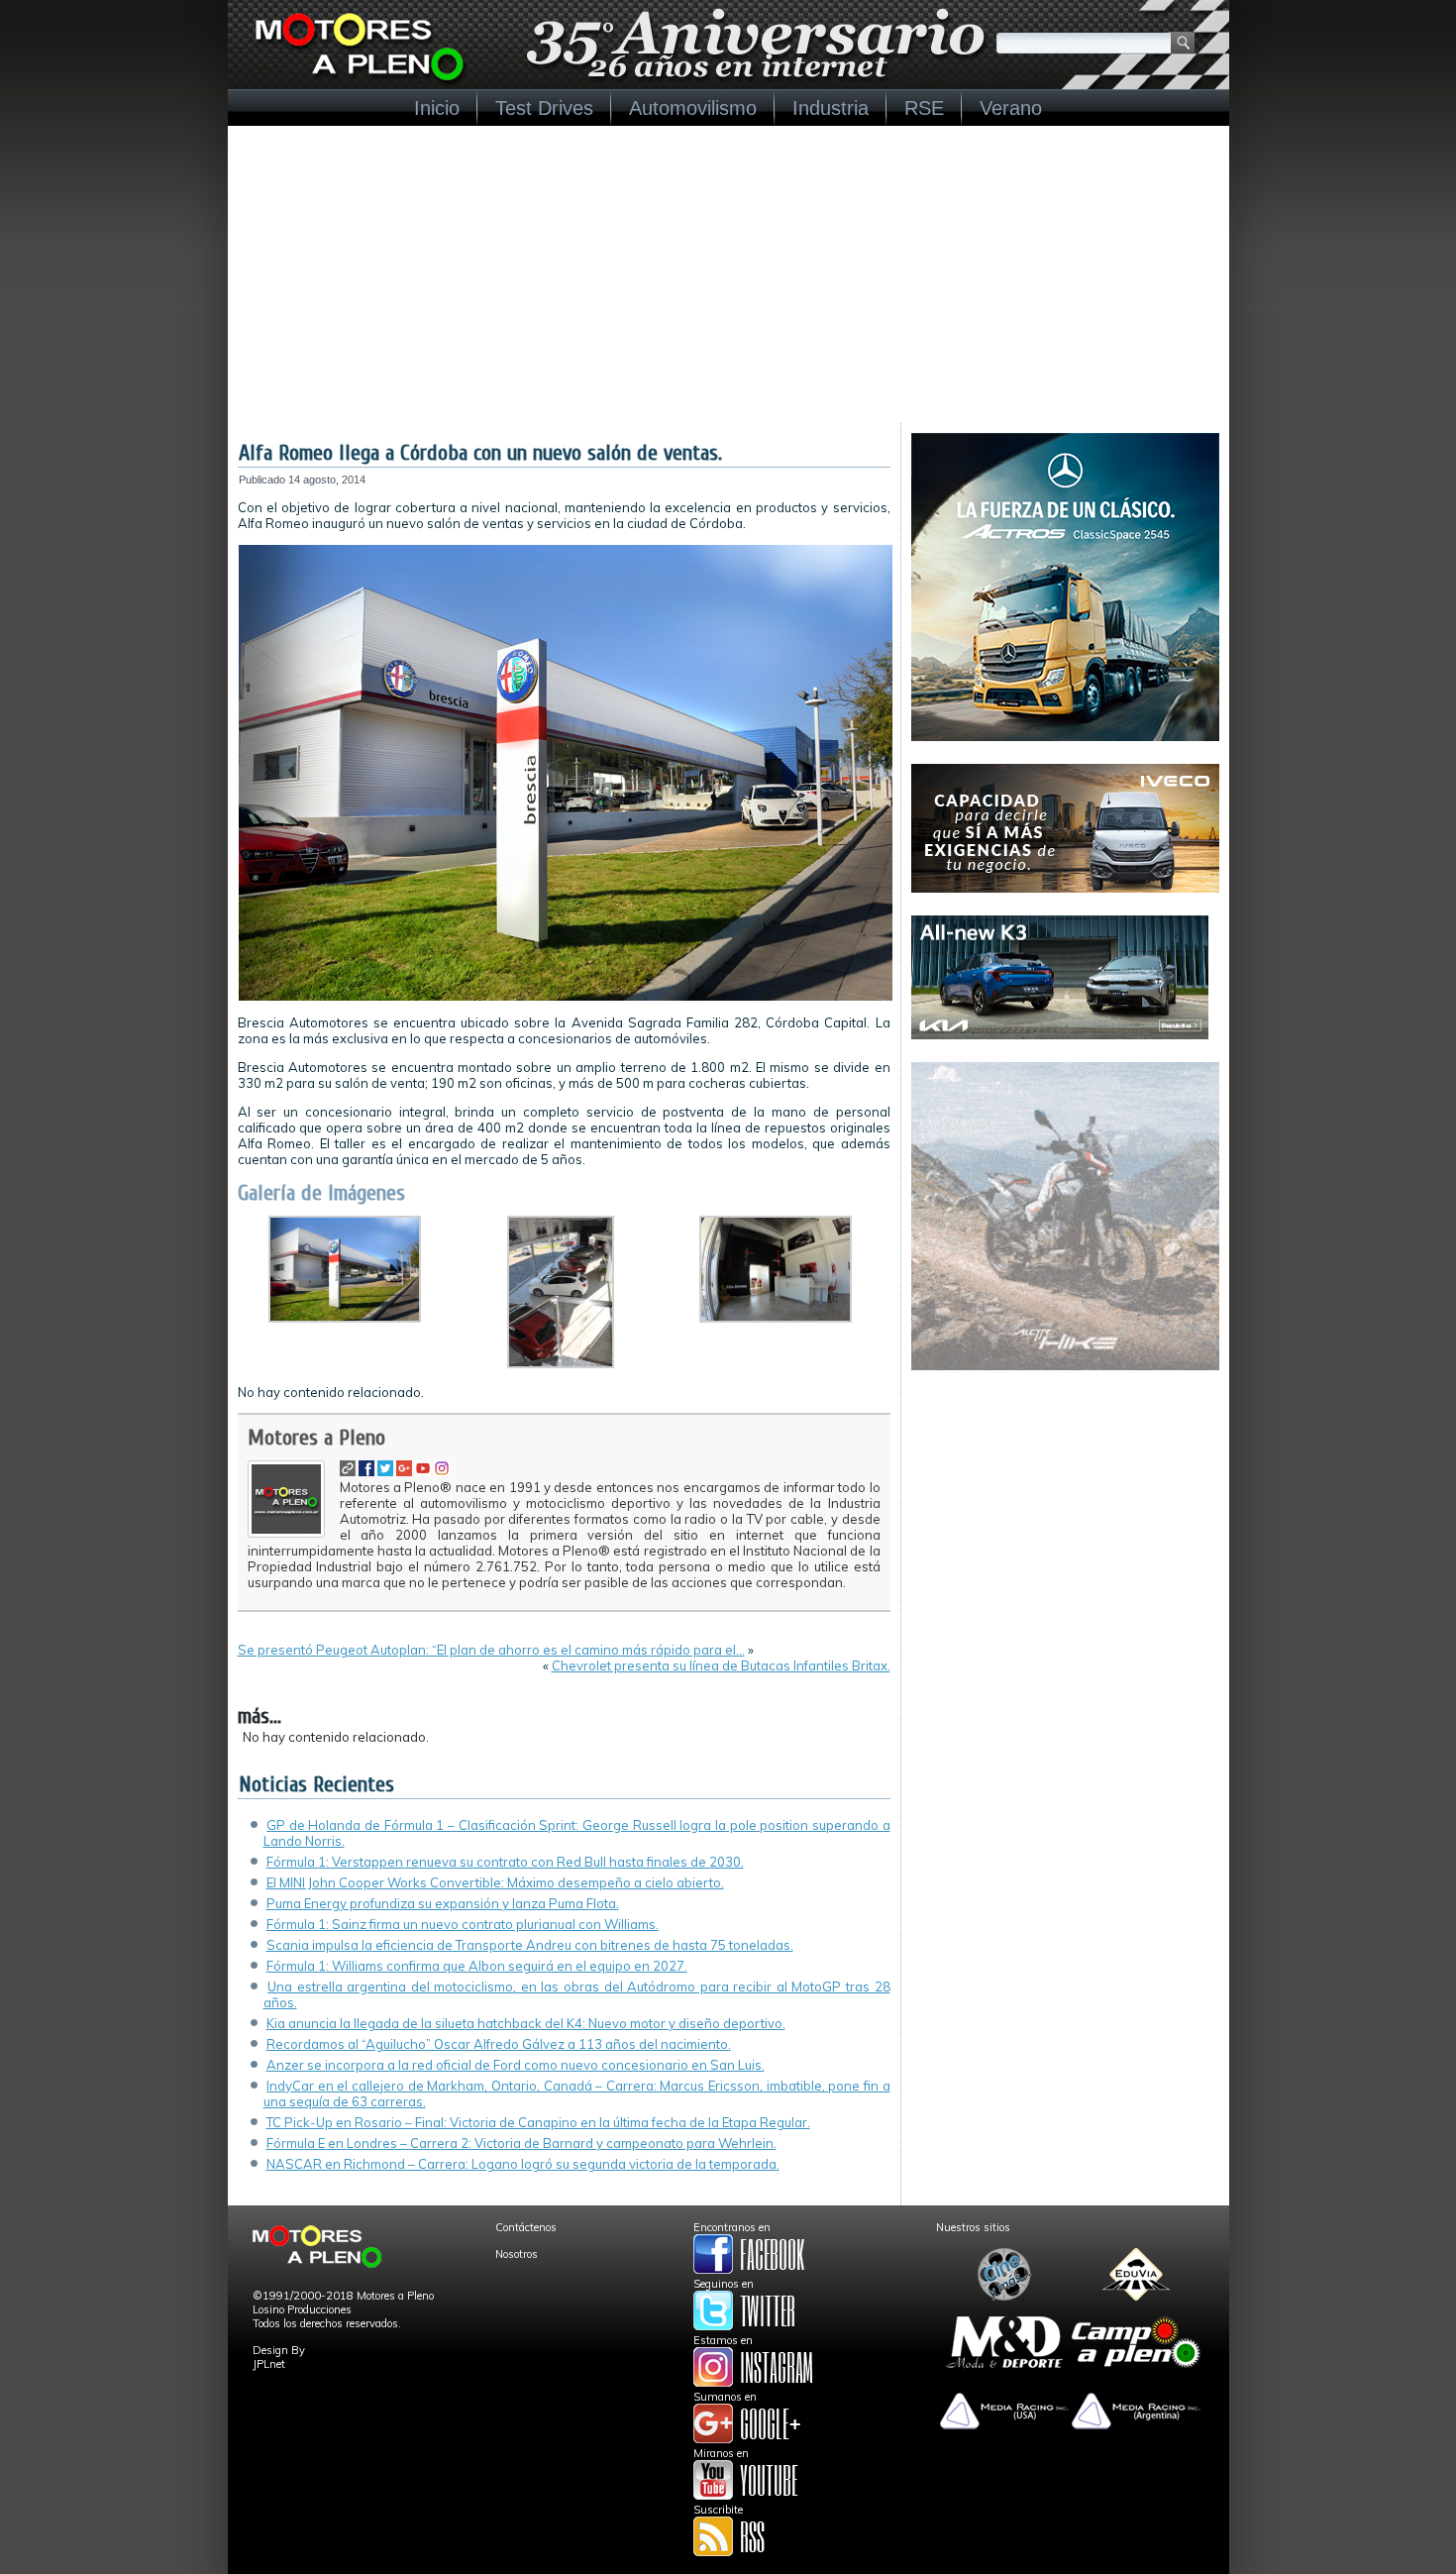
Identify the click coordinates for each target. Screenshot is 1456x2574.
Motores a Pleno (316, 1438)
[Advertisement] (728, 274)
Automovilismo (693, 108)
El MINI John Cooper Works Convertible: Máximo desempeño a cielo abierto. (495, 1882)
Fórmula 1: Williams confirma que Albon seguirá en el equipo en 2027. (477, 1966)
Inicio (437, 108)
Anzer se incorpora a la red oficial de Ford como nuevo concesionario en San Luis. (516, 2065)
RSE (924, 108)
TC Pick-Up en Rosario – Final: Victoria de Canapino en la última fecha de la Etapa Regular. (538, 2122)
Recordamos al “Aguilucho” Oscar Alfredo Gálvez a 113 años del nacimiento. (499, 2044)
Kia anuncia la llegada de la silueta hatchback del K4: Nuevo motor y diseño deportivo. (526, 2023)
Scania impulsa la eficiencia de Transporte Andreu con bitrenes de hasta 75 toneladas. (530, 1945)
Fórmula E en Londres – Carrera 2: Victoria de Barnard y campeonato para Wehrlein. (521, 2143)
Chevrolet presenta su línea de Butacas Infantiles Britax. (721, 1665)
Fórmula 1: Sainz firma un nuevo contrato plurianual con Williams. (463, 1924)
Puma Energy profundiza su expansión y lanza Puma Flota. (443, 1903)
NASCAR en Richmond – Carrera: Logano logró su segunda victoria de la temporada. (523, 2164)
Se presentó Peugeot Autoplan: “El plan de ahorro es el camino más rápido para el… (491, 1650)
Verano (1011, 108)
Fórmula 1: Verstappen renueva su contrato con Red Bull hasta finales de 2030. (505, 1862)
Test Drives (544, 108)
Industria (831, 108)
